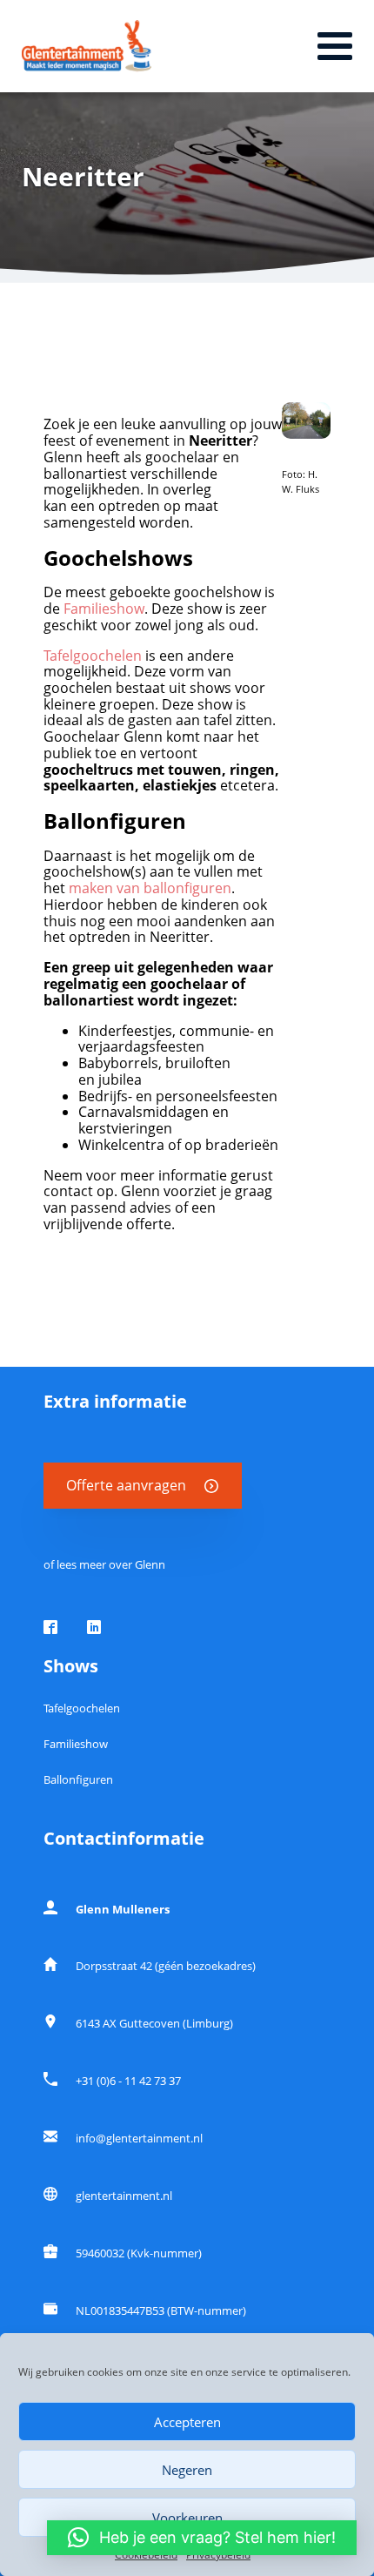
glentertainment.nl (124, 2196)
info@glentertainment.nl (139, 2138)
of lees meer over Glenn (104, 1564)
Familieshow (104, 609)
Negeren (187, 2470)
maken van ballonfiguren (150, 888)
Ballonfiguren (78, 1779)
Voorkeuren (187, 2518)
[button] (202, 2538)
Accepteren (187, 2422)
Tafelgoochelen (93, 656)
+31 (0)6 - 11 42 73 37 (128, 2081)
